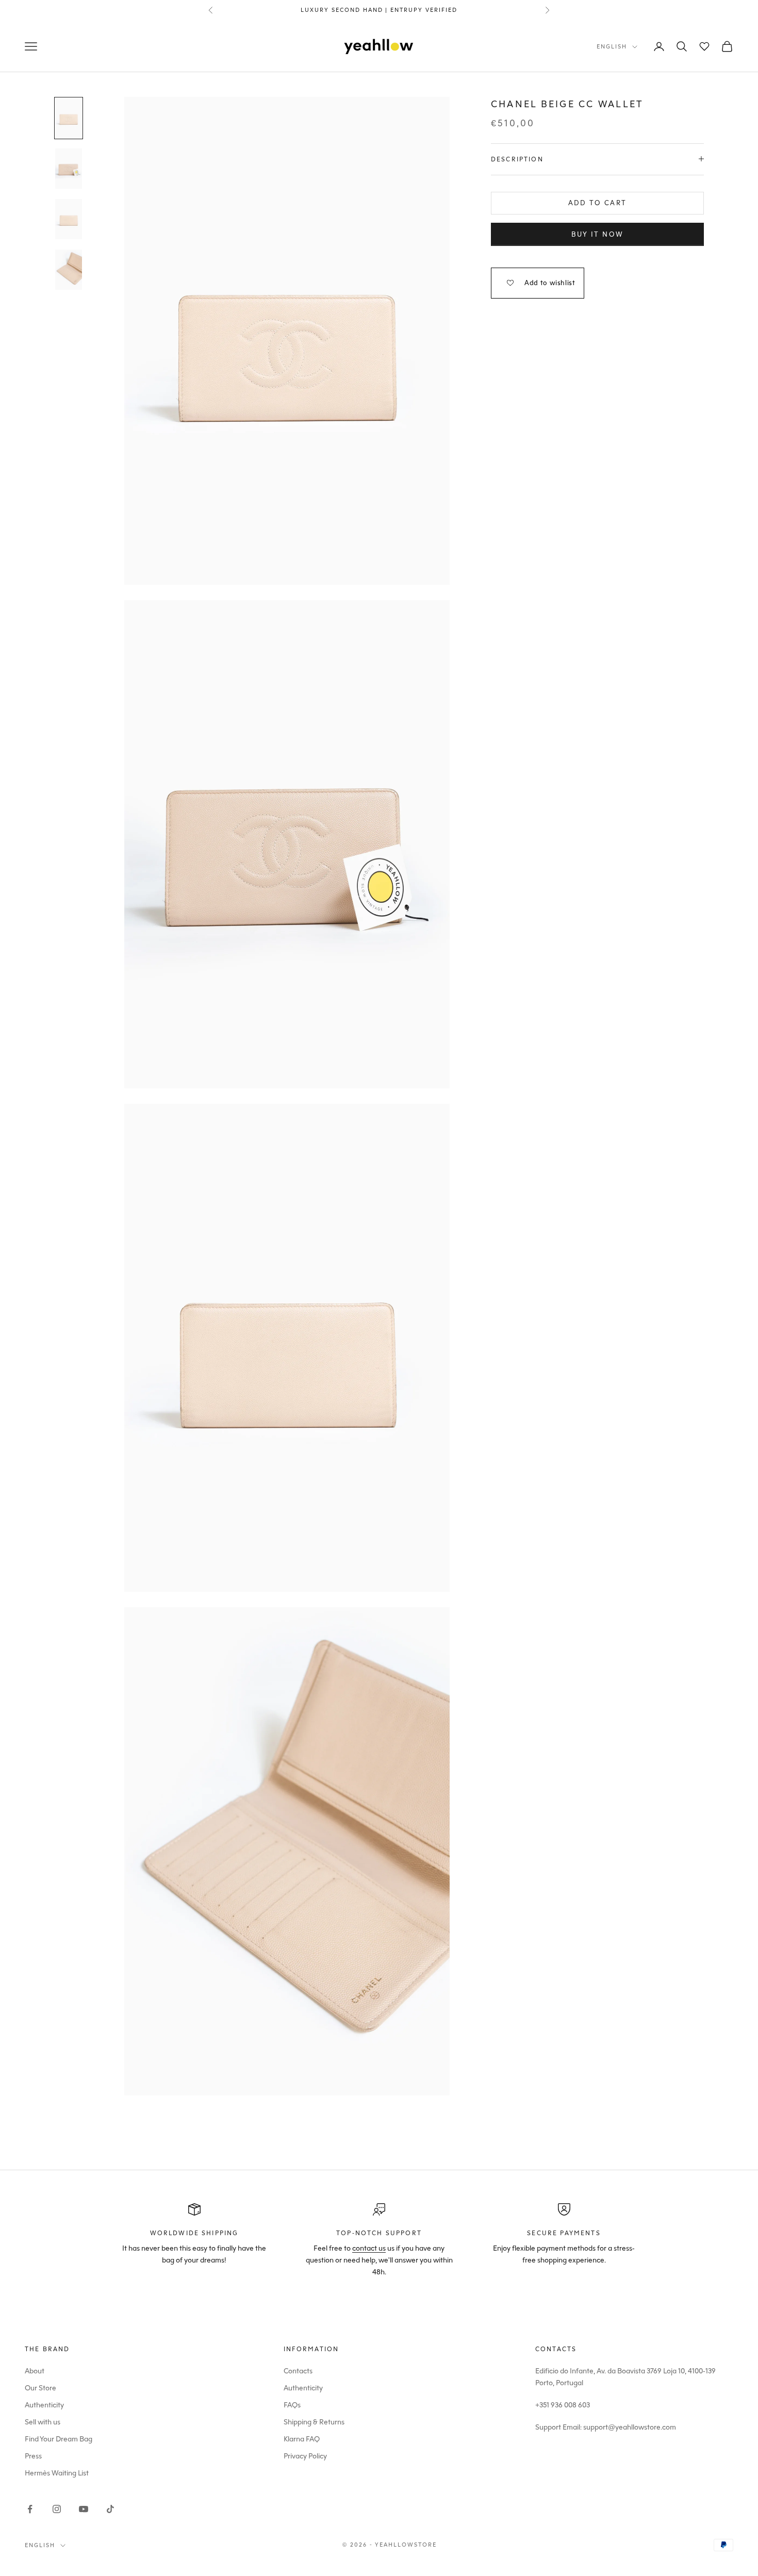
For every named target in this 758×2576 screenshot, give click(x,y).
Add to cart (598, 203)
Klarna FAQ (302, 2439)
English (612, 47)
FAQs (292, 2405)
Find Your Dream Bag (59, 2439)
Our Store (40, 2388)
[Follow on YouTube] (84, 2509)
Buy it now (597, 234)
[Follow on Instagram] (57, 2509)
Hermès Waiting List (57, 2473)
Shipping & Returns (314, 2422)
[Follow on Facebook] (30, 2509)
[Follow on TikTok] (110, 2509)
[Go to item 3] (69, 219)
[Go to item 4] (69, 270)
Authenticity (44, 2405)
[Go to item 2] (69, 169)
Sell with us (43, 2422)
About (35, 2371)
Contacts (298, 2371)
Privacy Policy (305, 2456)
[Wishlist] (704, 46)
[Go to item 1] (69, 118)
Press (33, 2456)
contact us (369, 2248)
